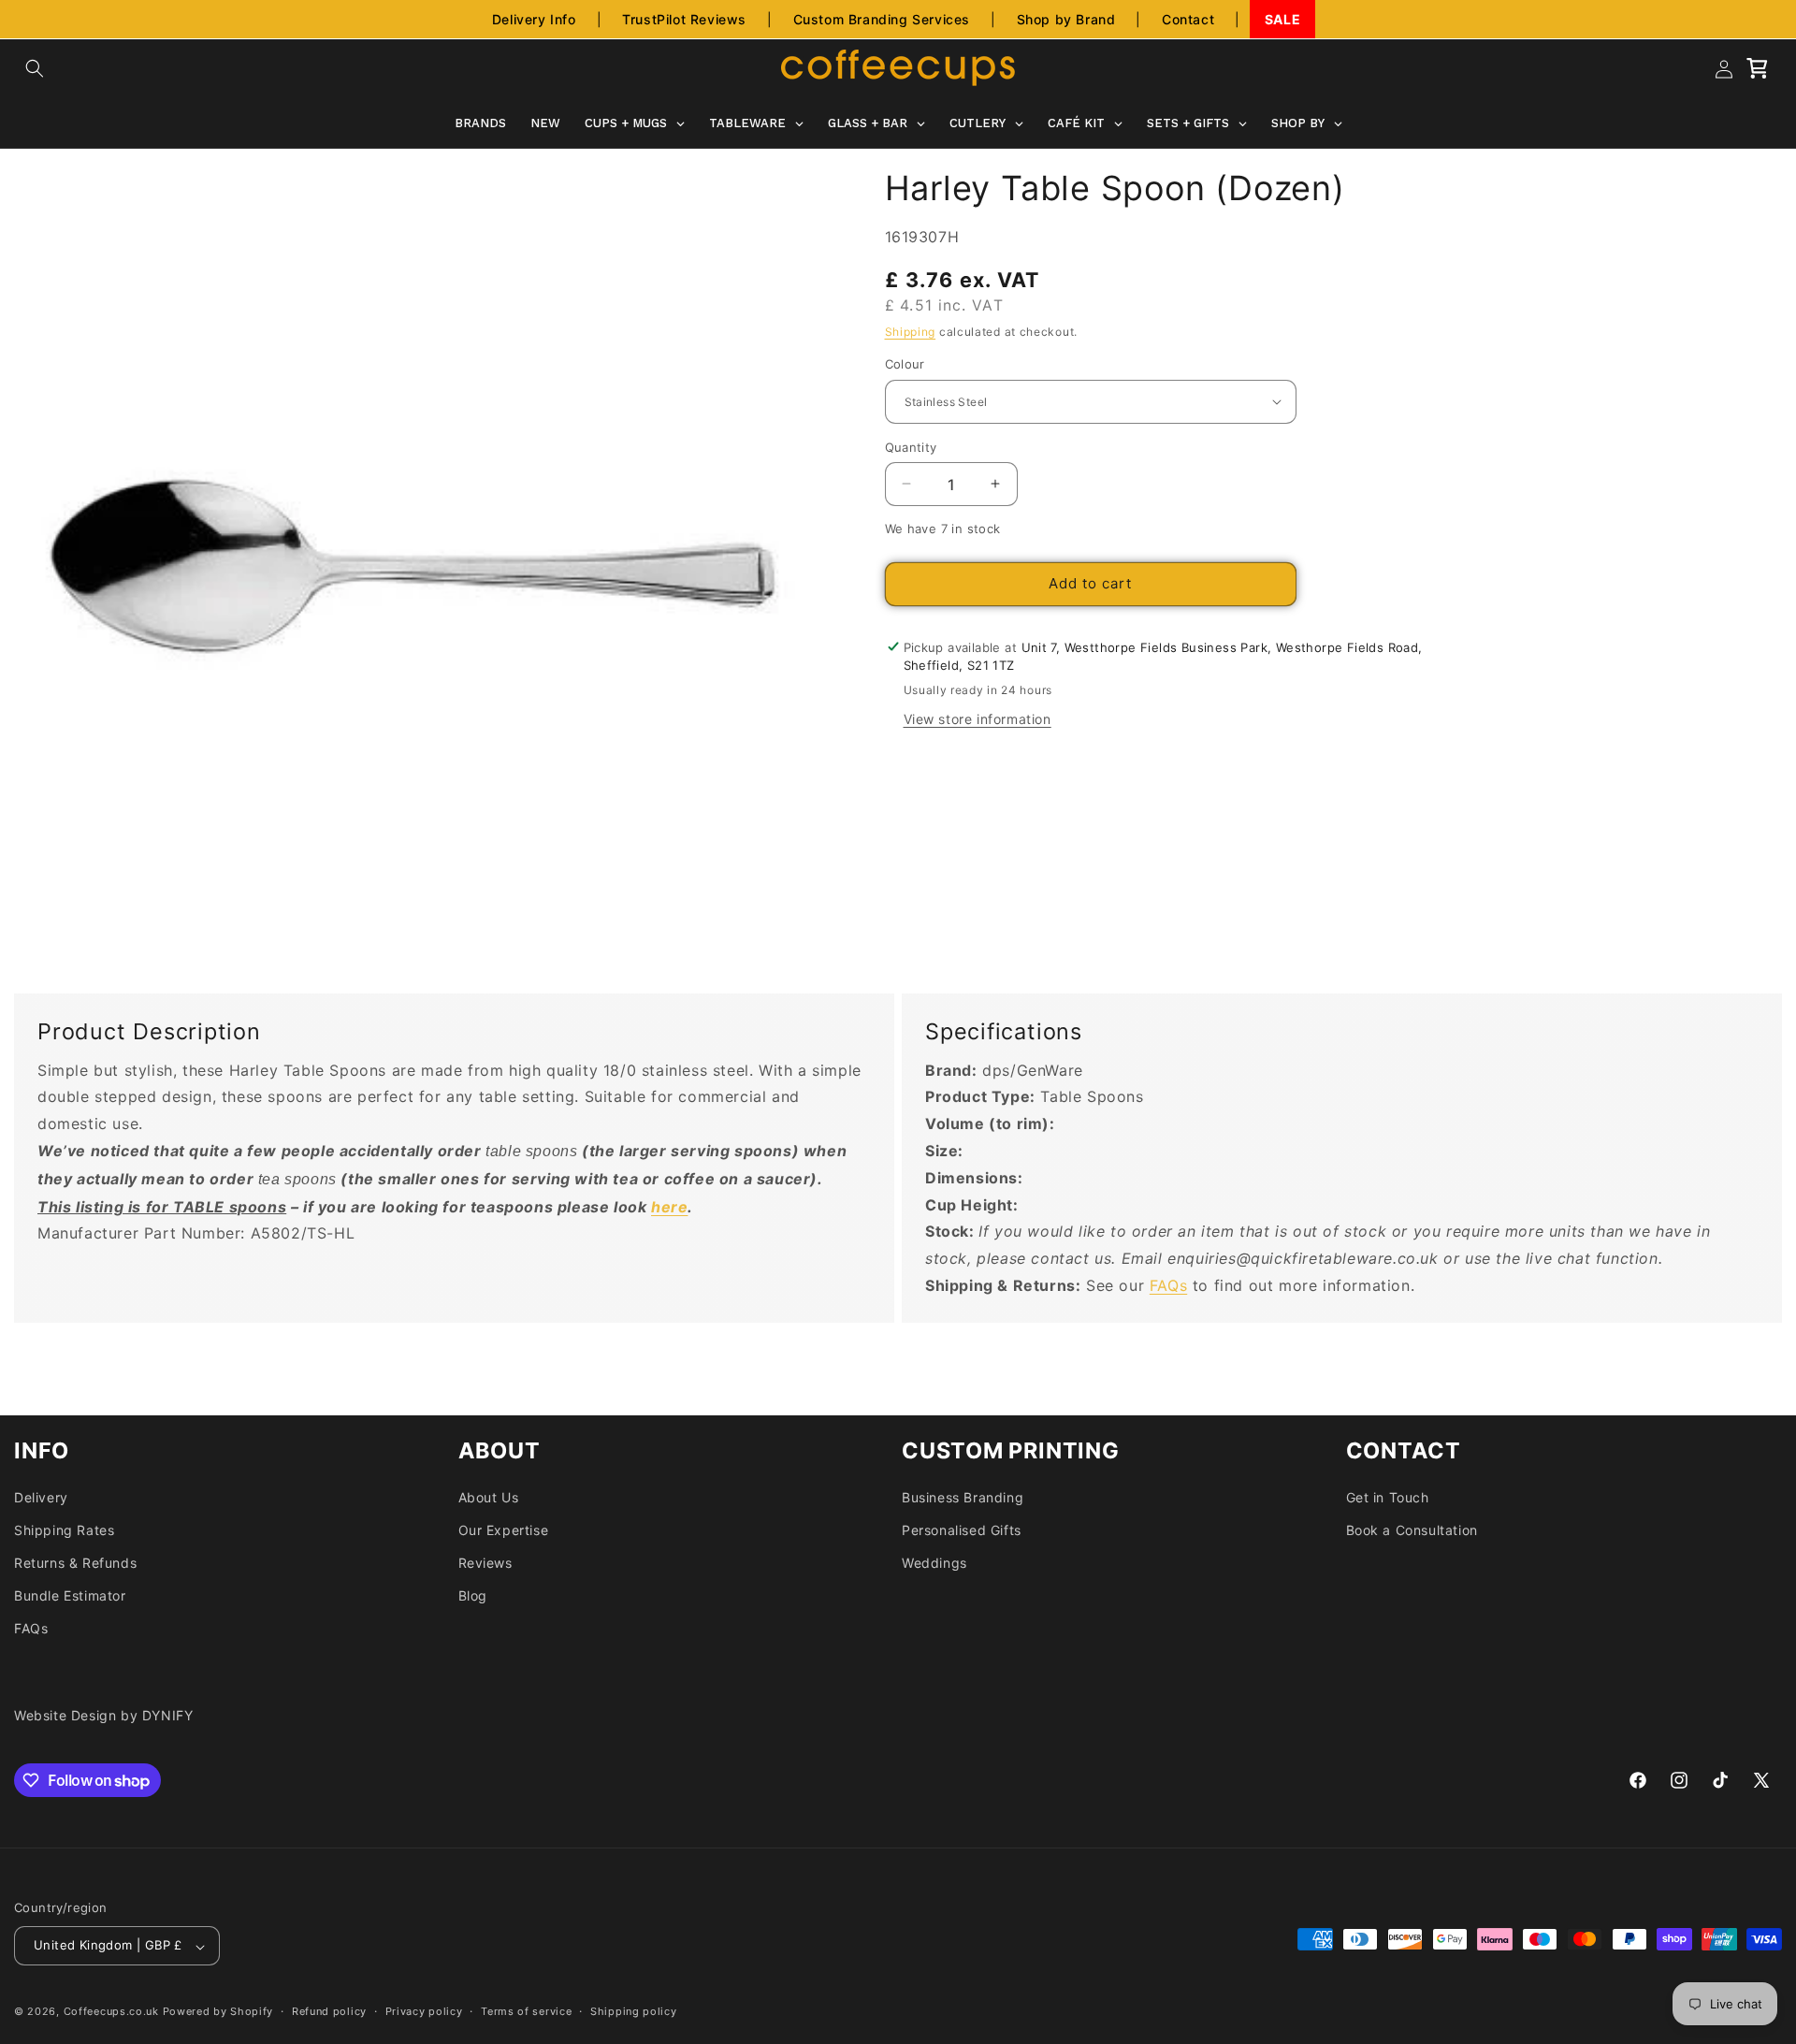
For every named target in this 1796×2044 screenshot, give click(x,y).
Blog (473, 1596)
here (669, 1206)
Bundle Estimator (70, 1596)
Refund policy (329, 2011)
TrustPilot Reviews (684, 19)
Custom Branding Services (882, 19)
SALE (1282, 19)
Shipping (911, 332)
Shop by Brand (1066, 19)
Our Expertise (504, 1530)
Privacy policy (424, 2011)
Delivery (41, 1497)
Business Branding (963, 1497)
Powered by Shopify (218, 2012)
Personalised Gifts (962, 1530)
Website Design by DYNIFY (103, 1715)
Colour (905, 364)
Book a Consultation (1412, 1530)
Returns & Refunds (75, 1563)
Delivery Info (534, 19)
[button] (35, 68)
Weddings (934, 1563)
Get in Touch (1388, 1497)
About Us (489, 1497)
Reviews (485, 1563)
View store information (978, 719)
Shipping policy (634, 2011)
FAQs (1168, 1284)
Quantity (911, 446)
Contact (1188, 19)
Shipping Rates (64, 1530)
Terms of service (526, 2011)
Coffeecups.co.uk (111, 2012)
